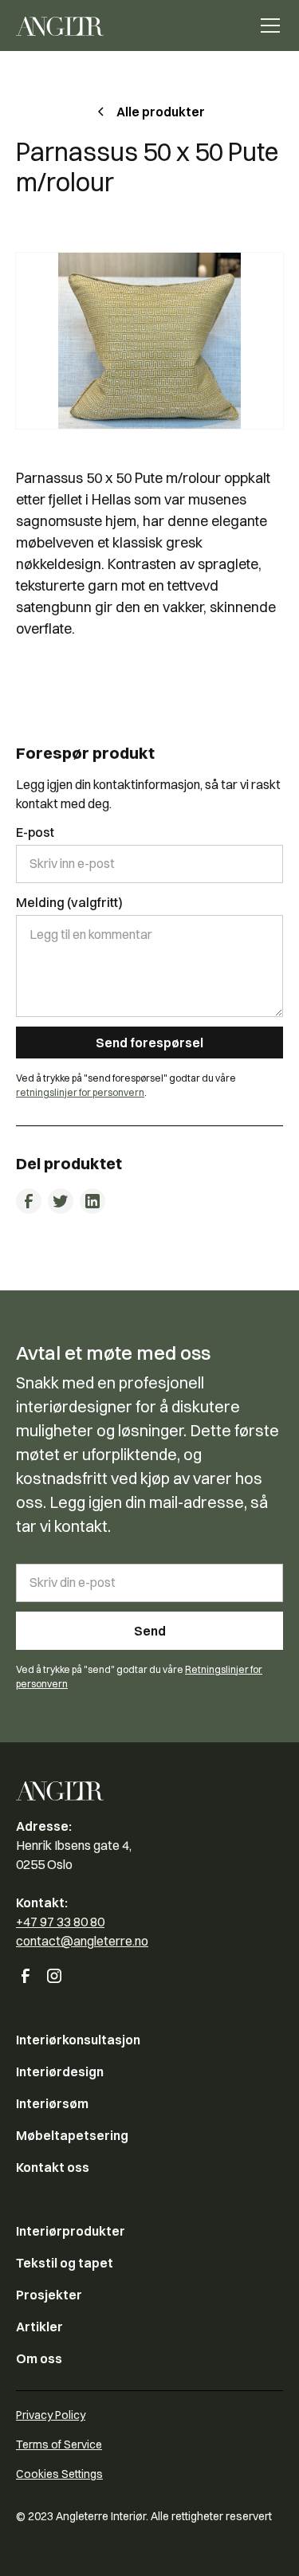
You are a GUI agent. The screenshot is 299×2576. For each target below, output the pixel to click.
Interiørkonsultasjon (78, 2040)
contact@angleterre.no (82, 1941)
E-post (35, 832)
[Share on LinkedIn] (92, 1201)
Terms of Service (59, 2444)
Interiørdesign (60, 2071)
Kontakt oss (53, 2167)
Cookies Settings (59, 2474)
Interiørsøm (52, 2103)
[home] (60, 26)
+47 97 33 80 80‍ (60, 1922)
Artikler (39, 2327)
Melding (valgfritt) (69, 902)
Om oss (39, 2358)
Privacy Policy (51, 2415)
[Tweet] (61, 1201)
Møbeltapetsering (72, 2135)
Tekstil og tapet (65, 2263)
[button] (267, 26)
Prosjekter (49, 2295)
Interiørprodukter (71, 2231)
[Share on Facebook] (29, 1201)
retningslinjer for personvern (80, 1092)
